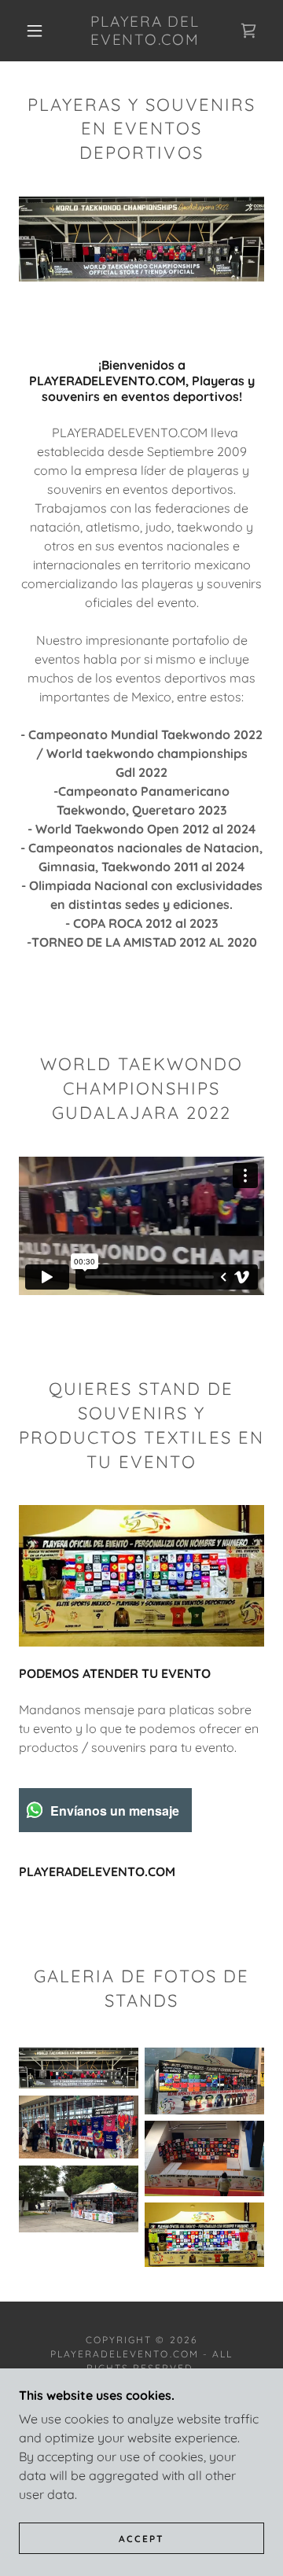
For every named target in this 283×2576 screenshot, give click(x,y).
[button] (35, 31)
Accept (141, 2539)
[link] (145, 31)
